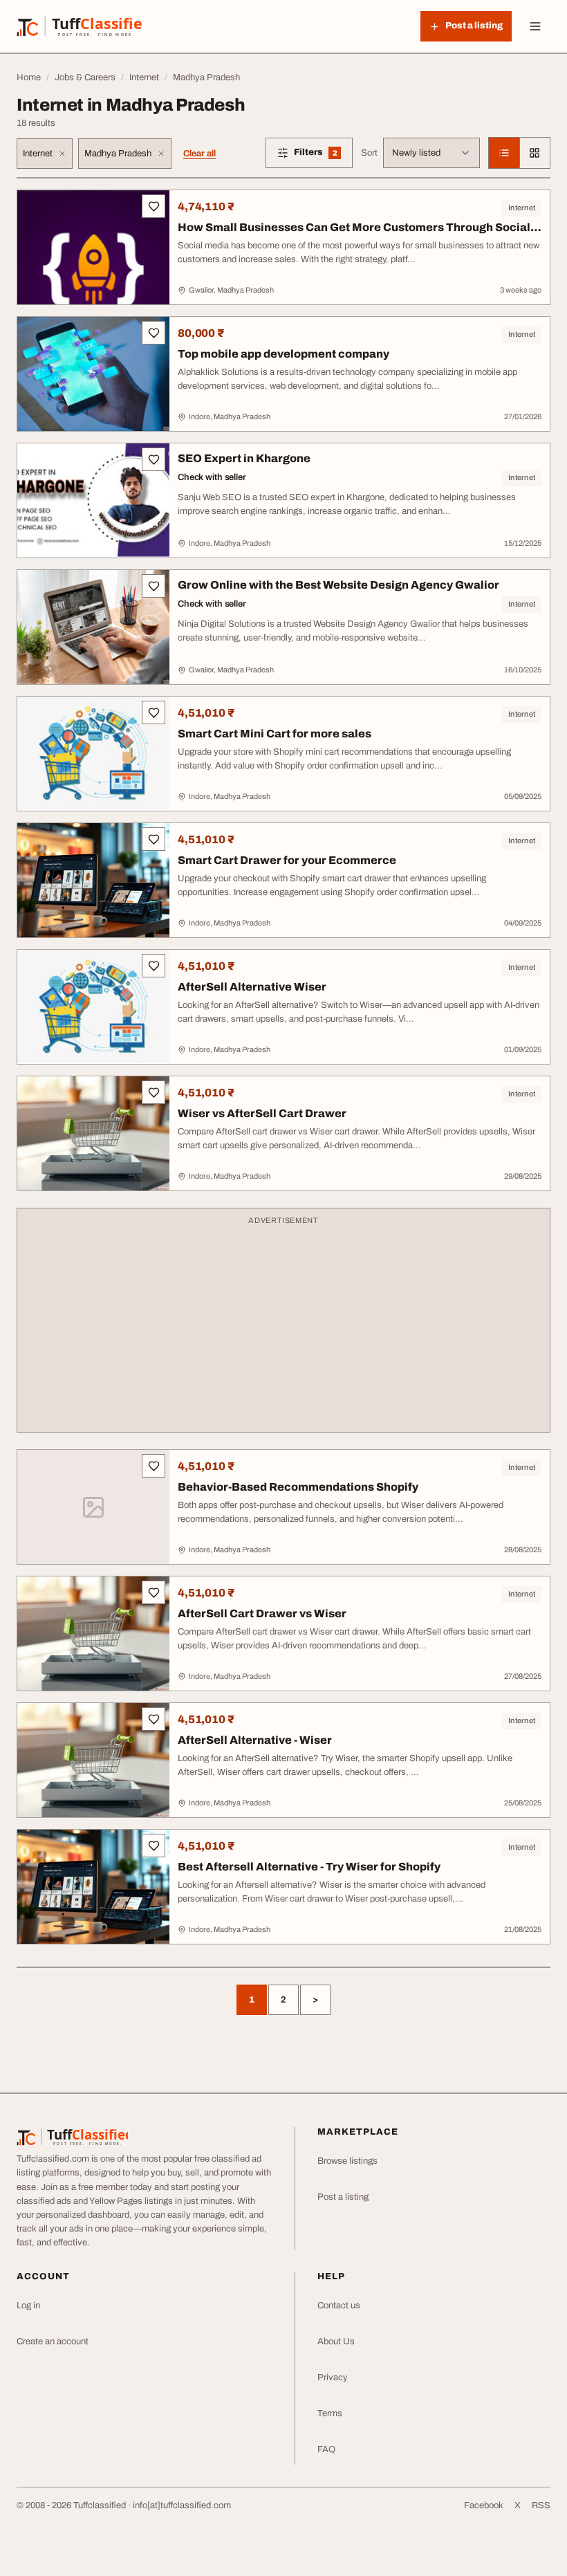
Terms (330, 2413)
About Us (336, 2342)
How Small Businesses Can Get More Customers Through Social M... (354, 234)
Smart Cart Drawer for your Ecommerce (287, 860)
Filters (323, 155)
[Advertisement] (283, 1327)
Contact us (339, 2306)
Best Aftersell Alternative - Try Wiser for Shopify (309, 1867)
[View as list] (504, 153)
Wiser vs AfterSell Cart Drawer (262, 1113)
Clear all (199, 154)
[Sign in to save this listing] (154, 206)
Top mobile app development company (283, 354)
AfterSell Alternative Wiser (252, 987)
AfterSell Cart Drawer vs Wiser (262, 1613)
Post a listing (343, 2197)
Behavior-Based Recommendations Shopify (298, 1487)
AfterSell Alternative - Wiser (255, 1740)
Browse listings (347, 2161)
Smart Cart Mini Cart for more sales (275, 734)
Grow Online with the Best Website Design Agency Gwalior (338, 585)
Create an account (53, 2342)
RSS (541, 2505)
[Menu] (535, 26)
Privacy (333, 2377)
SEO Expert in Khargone (244, 458)
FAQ (326, 2449)
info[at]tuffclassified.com (182, 2505)
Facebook (484, 2505)
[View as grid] (535, 153)
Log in (28, 2306)
